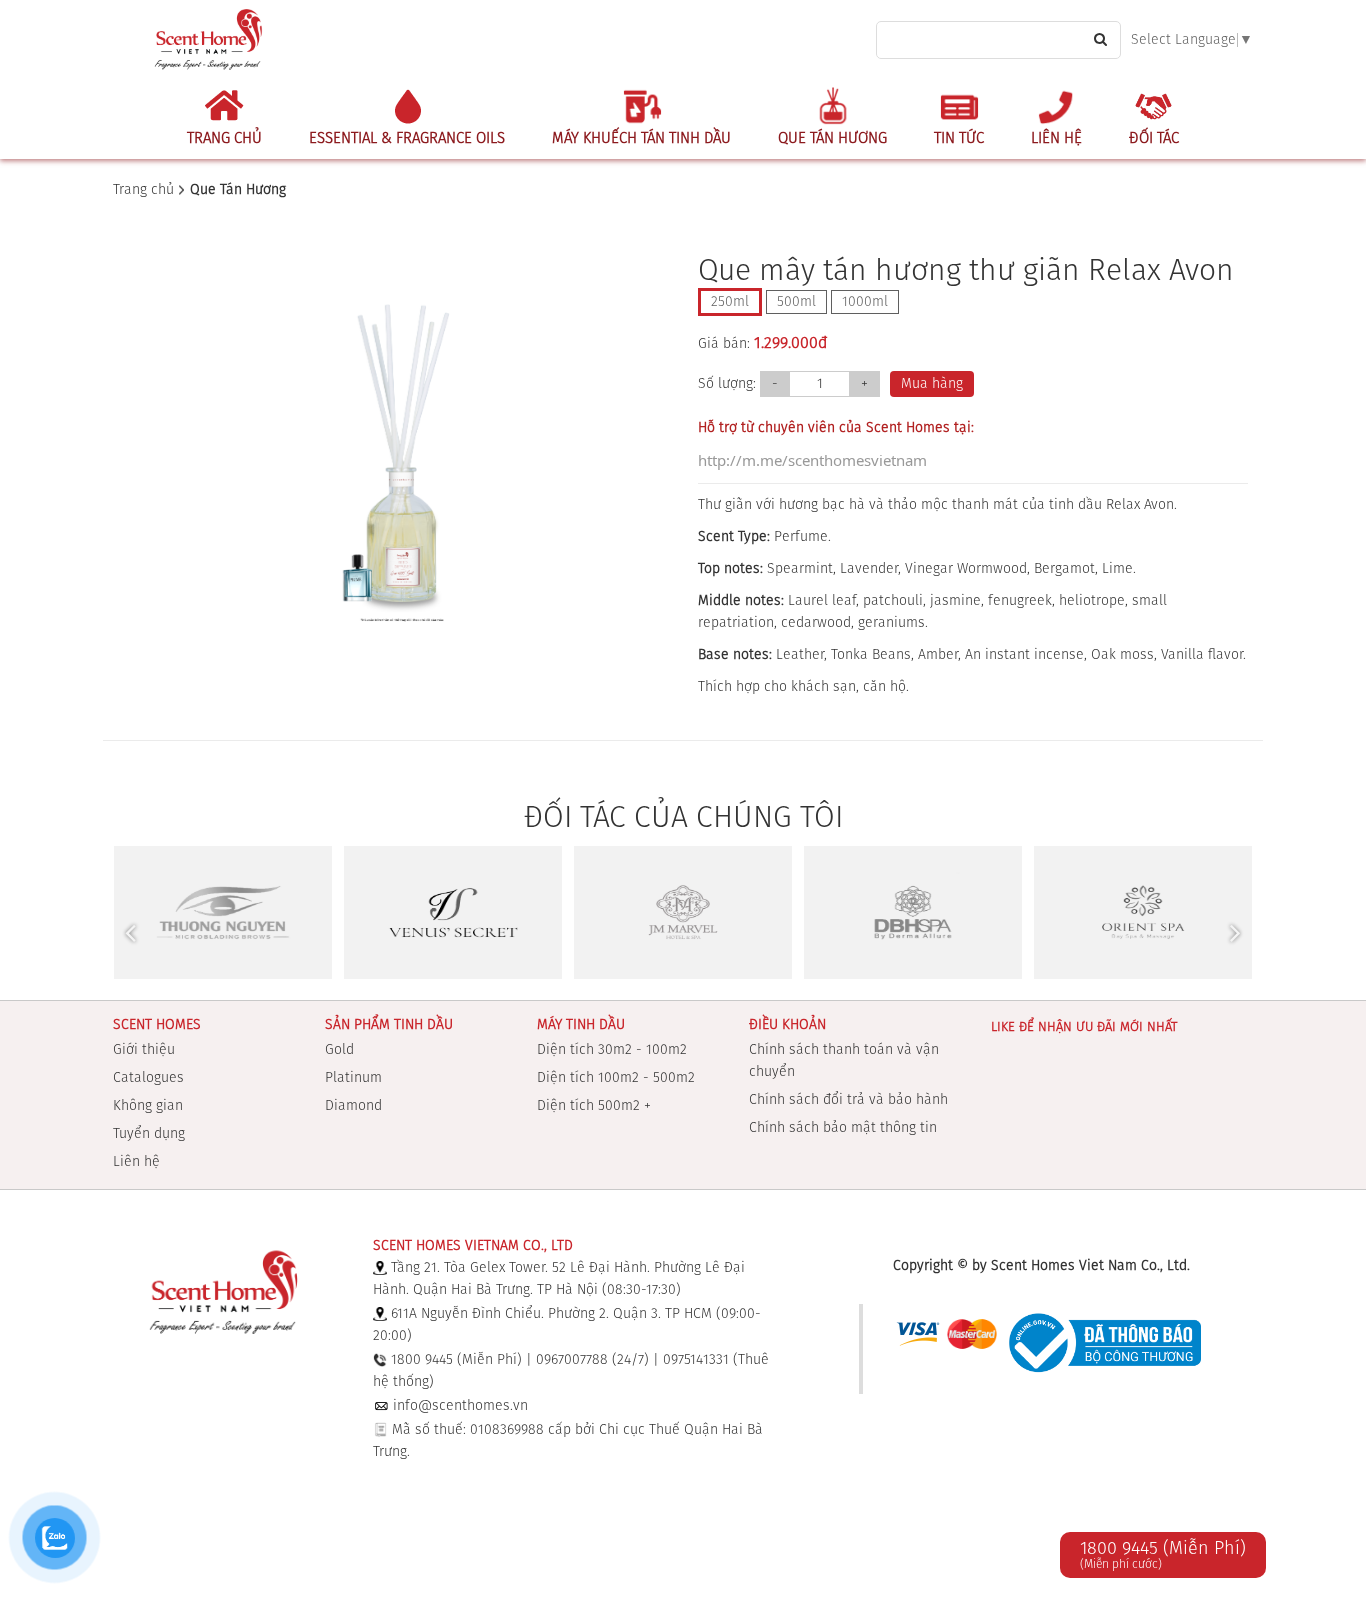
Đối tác (1154, 138)
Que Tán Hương (832, 138)
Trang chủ (224, 138)
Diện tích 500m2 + (594, 1106)
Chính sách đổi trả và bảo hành (848, 1100)
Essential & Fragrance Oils (407, 138)
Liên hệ (1056, 138)
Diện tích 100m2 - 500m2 (616, 1078)
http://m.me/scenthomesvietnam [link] (812, 460)
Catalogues (148, 1078)
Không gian (148, 1106)
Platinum (353, 1078)
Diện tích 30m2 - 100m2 (612, 1050)
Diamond (353, 1106)
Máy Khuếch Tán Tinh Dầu (641, 138)
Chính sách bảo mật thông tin (843, 1128)
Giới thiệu (144, 1050)
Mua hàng (932, 384)
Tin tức (959, 138)
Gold (339, 1050)
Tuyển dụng (149, 1134)
